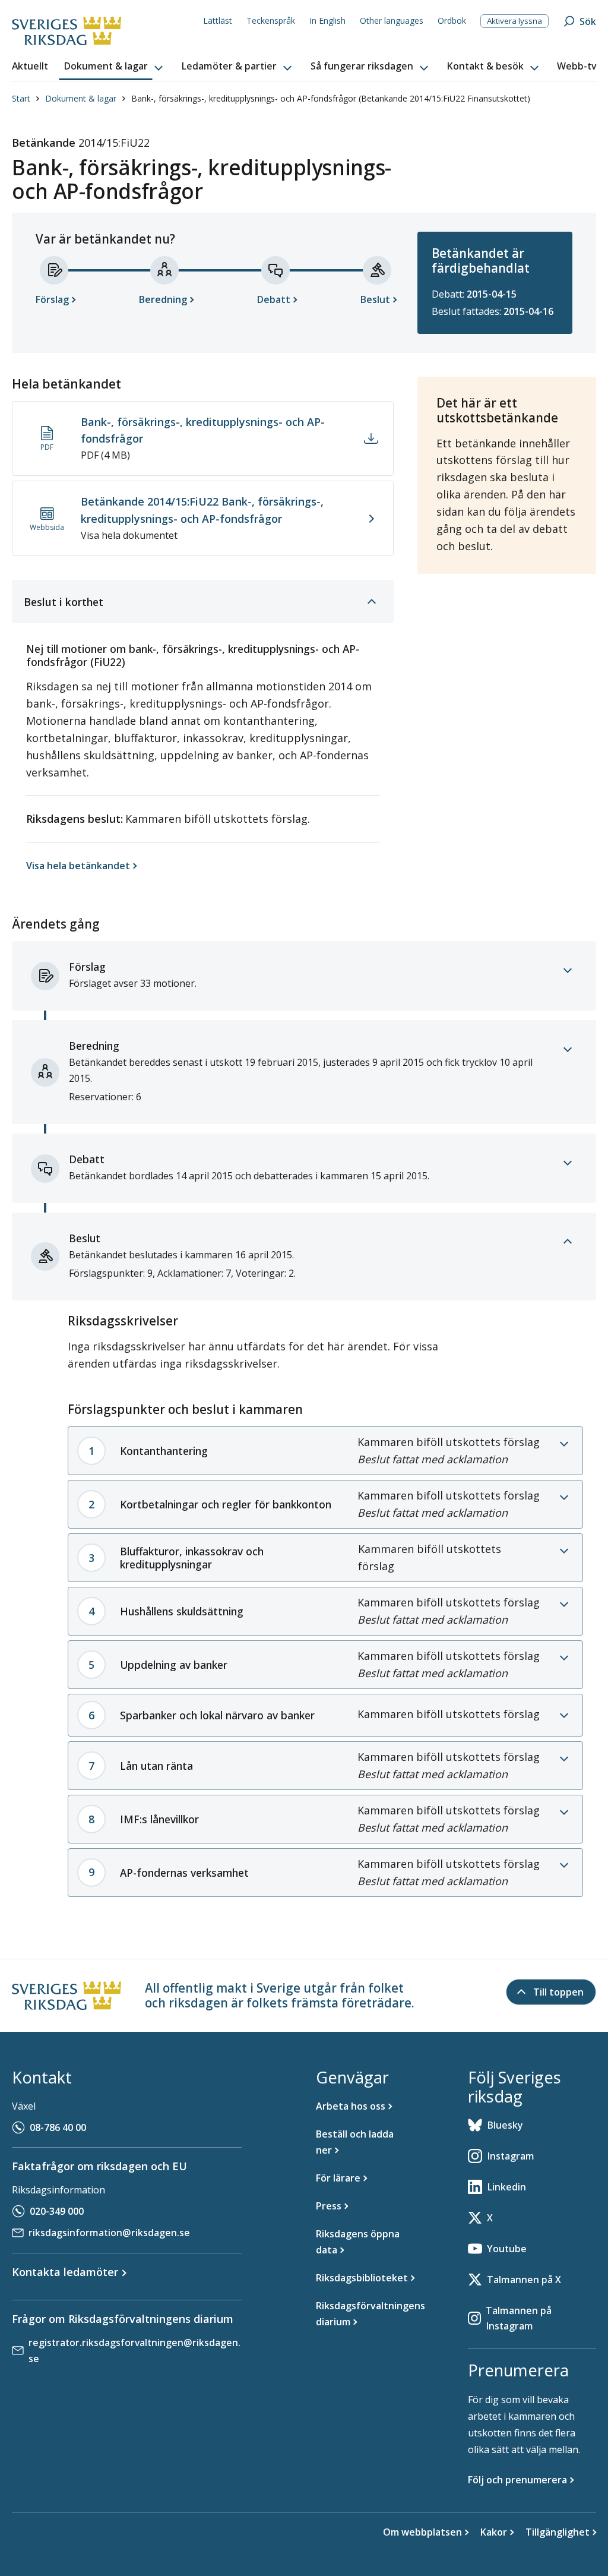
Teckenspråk (271, 20)
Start (21, 98)
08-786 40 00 (58, 2127)
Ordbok (452, 20)
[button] (115, 67)
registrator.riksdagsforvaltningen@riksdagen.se (134, 2351)
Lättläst (218, 20)
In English (327, 20)
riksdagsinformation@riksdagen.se (109, 2233)
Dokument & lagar (81, 98)
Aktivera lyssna (514, 21)
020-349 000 (57, 2211)
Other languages (392, 20)
